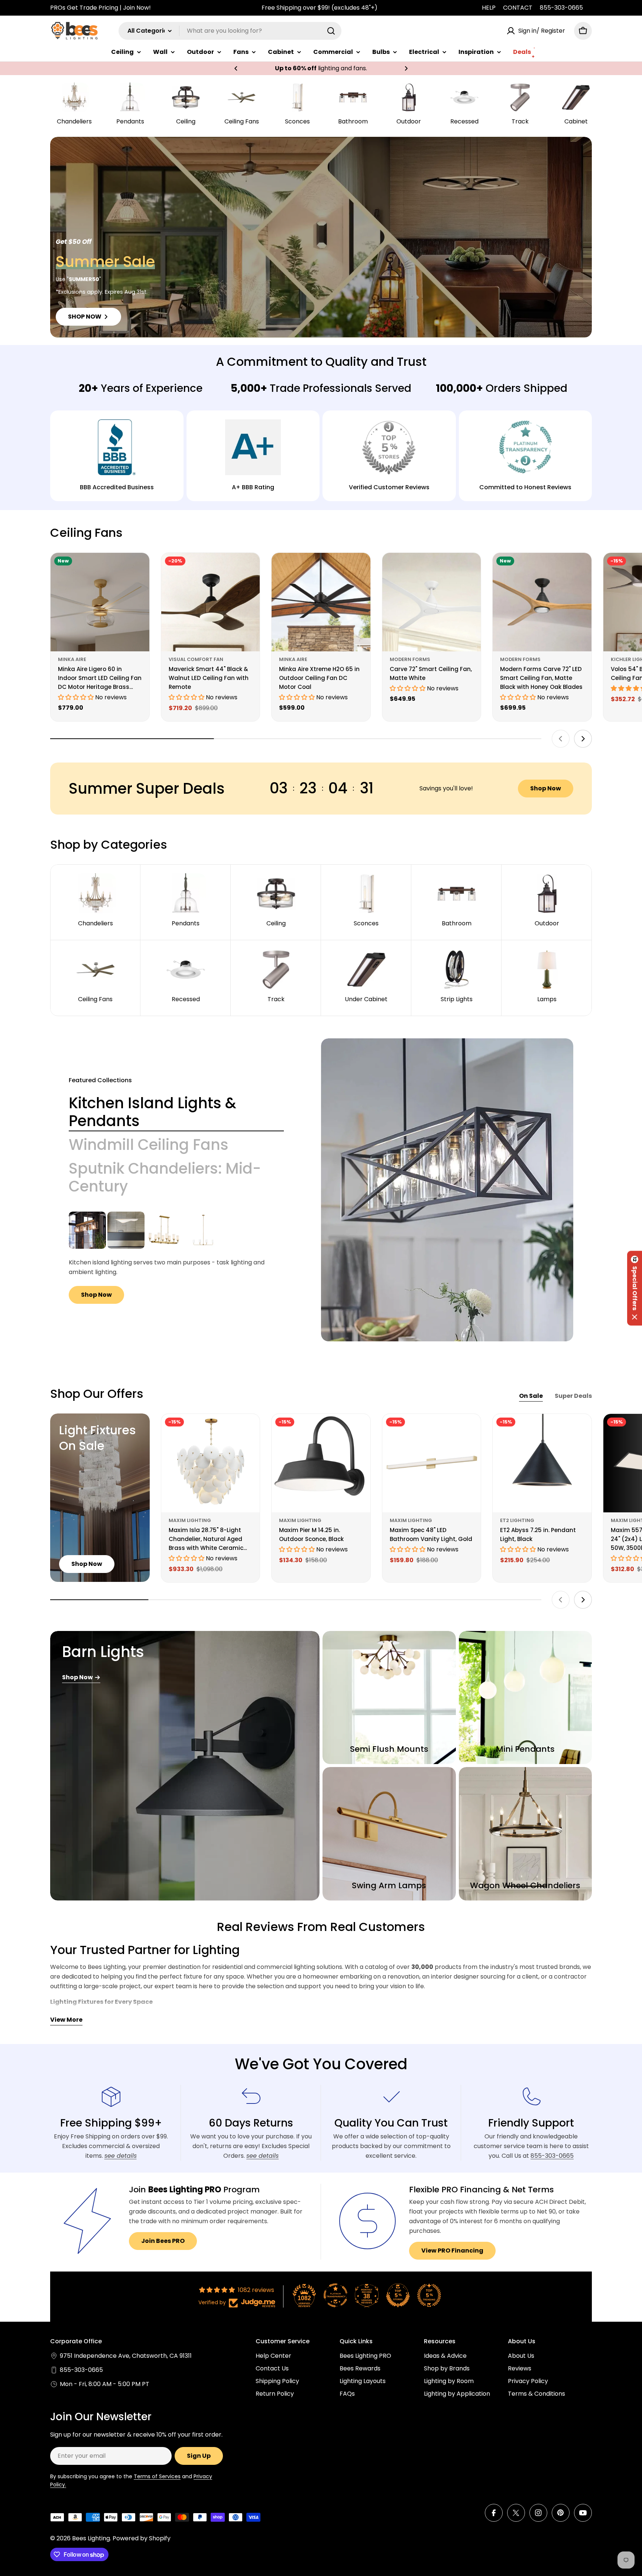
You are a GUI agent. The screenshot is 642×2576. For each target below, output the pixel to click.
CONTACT (518, 8)
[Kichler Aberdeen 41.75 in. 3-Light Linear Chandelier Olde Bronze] (87, 1230)
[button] (236, 68)
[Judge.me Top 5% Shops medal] (398, 2295)
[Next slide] (583, 739)
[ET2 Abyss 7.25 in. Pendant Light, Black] (542, 1463)
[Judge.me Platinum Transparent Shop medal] (335, 2295)
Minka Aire (72, 659)
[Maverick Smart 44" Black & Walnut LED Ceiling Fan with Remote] (211, 602)
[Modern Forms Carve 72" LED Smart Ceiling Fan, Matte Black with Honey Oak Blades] (542, 602)
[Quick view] (139, 569)
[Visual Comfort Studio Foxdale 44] (203, 1230)
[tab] (176, 1112)
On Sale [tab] (531, 1396)
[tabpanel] (176, 1258)
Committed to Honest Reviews (525, 487)
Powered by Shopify (142, 2538)
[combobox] (230, 31)
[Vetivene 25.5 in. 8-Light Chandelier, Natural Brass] (165, 1230)
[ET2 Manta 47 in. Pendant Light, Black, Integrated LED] (126, 1230)
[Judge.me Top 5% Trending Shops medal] (429, 2295)
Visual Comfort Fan (196, 659)
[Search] (331, 31)
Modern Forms (410, 659)
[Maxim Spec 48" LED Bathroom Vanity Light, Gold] (432, 1463)
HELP (489, 8)
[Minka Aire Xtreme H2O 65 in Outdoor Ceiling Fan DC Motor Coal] (321, 602)
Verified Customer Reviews (389, 487)
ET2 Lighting (517, 1520)
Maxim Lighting (190, 1520)
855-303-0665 (561, 8)
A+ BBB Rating (253, 487)
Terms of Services (157, 2476)
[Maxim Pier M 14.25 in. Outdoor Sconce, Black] (321, 1463)
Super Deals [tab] (573, 1396)
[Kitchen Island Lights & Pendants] (447, 1190)
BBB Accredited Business (117, 487)
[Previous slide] (561, 739)
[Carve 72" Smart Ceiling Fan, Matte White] (432, 602)
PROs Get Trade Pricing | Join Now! (100, 8)
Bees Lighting (91, 2538)
